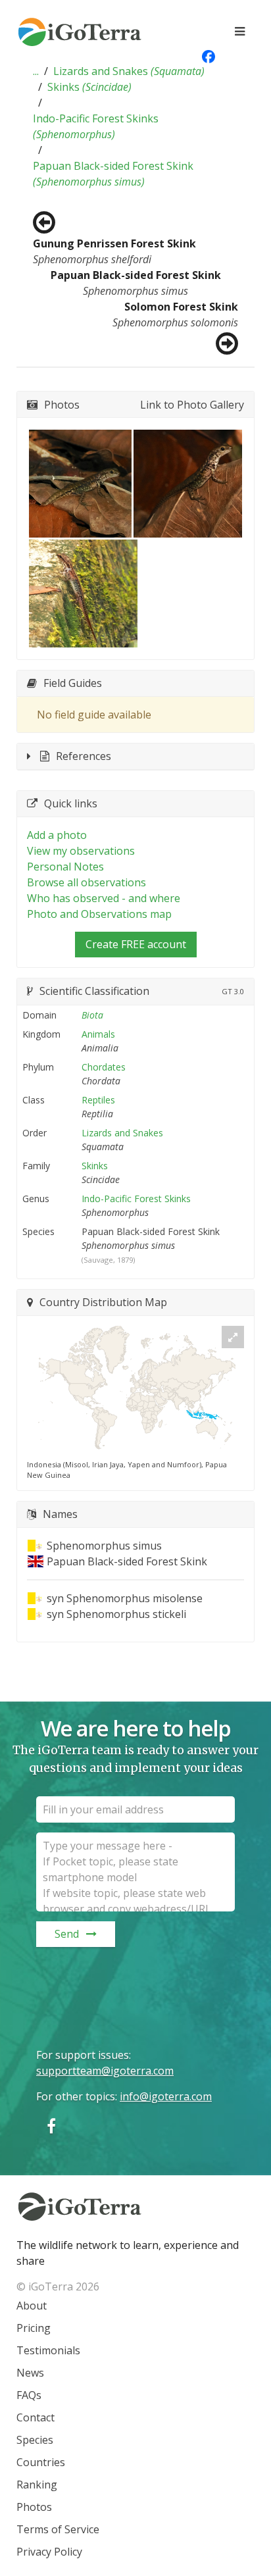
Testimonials (48, 2350)
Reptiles (98, 1100)
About (32, 2306)
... (36, 71)
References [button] (84, 756)
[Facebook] (51, 2126)
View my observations (81, 851)
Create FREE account (136, 944)
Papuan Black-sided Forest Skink (113, 174)
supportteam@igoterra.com (105, 2071)
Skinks (89, 87)
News (30, 2373)
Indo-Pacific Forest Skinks (96, 126)
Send (67, 1934)
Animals (98, 1034)
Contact (36, 2417)
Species (35, 2440)
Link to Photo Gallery (192, 405)
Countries (41, 2462)
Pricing (34, 2328)
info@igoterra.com (166, 2096)
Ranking (37, 2485)
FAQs (29, 2395)
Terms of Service (58, 2529)
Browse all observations (86, 882)
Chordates (104, 1067)
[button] (36, 71)
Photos (34, 2507)
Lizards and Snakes (129, 71)
